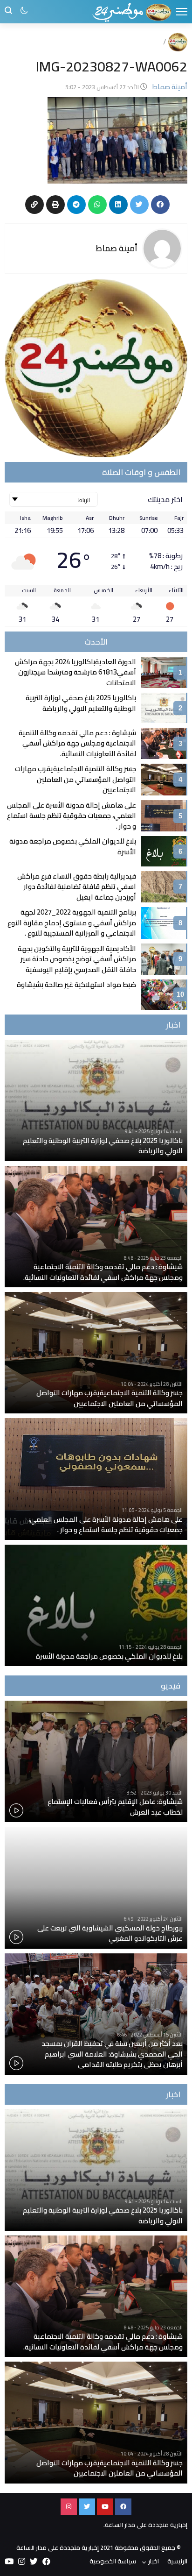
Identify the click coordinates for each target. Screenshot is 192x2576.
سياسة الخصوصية (113, 2561)
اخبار (154, 2561)
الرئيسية (177, 2561)
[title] (132, 12)
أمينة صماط (117, 248)
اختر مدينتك (165, 499)
